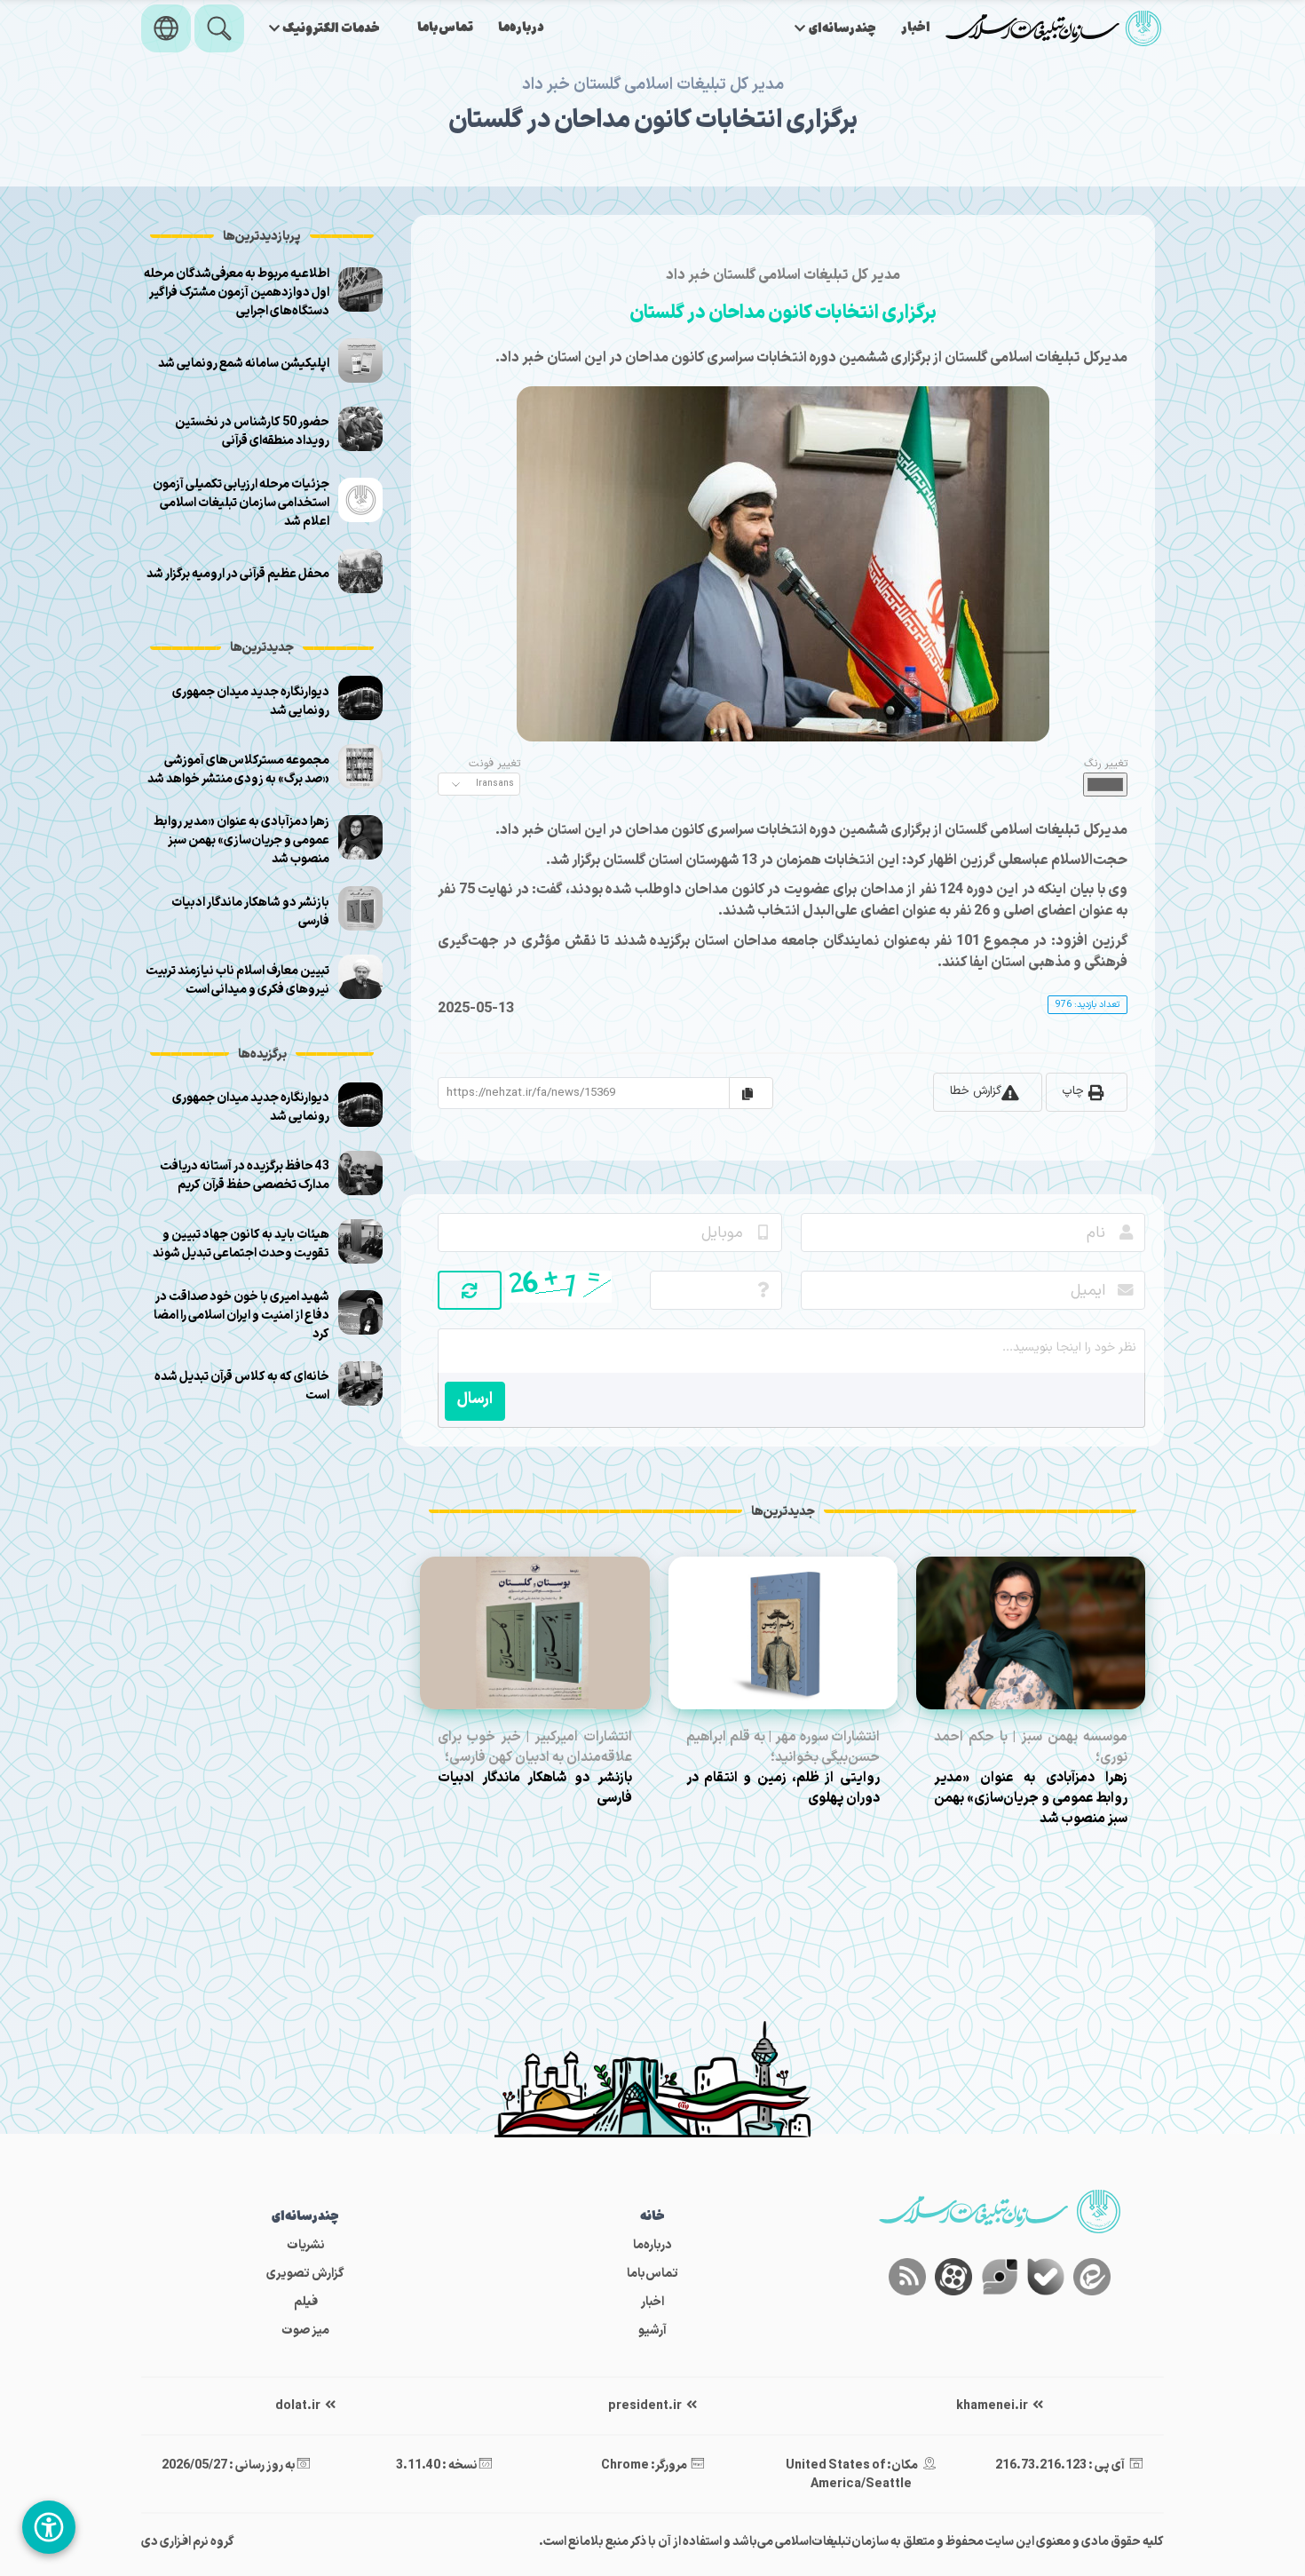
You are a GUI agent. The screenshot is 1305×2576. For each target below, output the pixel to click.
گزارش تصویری (305, 2274)
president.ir (646, 2406)
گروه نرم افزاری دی (188, 2542)
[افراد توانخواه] (49, 2527)
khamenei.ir (993, 2406)
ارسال (475, 1399)
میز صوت (305, 2330)
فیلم (306, 2302)
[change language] (166, 28)
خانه (652, 2217)
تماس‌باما (445, 28)
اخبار (916, 28)
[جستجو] (219, 28)
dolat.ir (299, 2406)
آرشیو (652, 2330)
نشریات (306, 2245)
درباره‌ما (521, 28)
